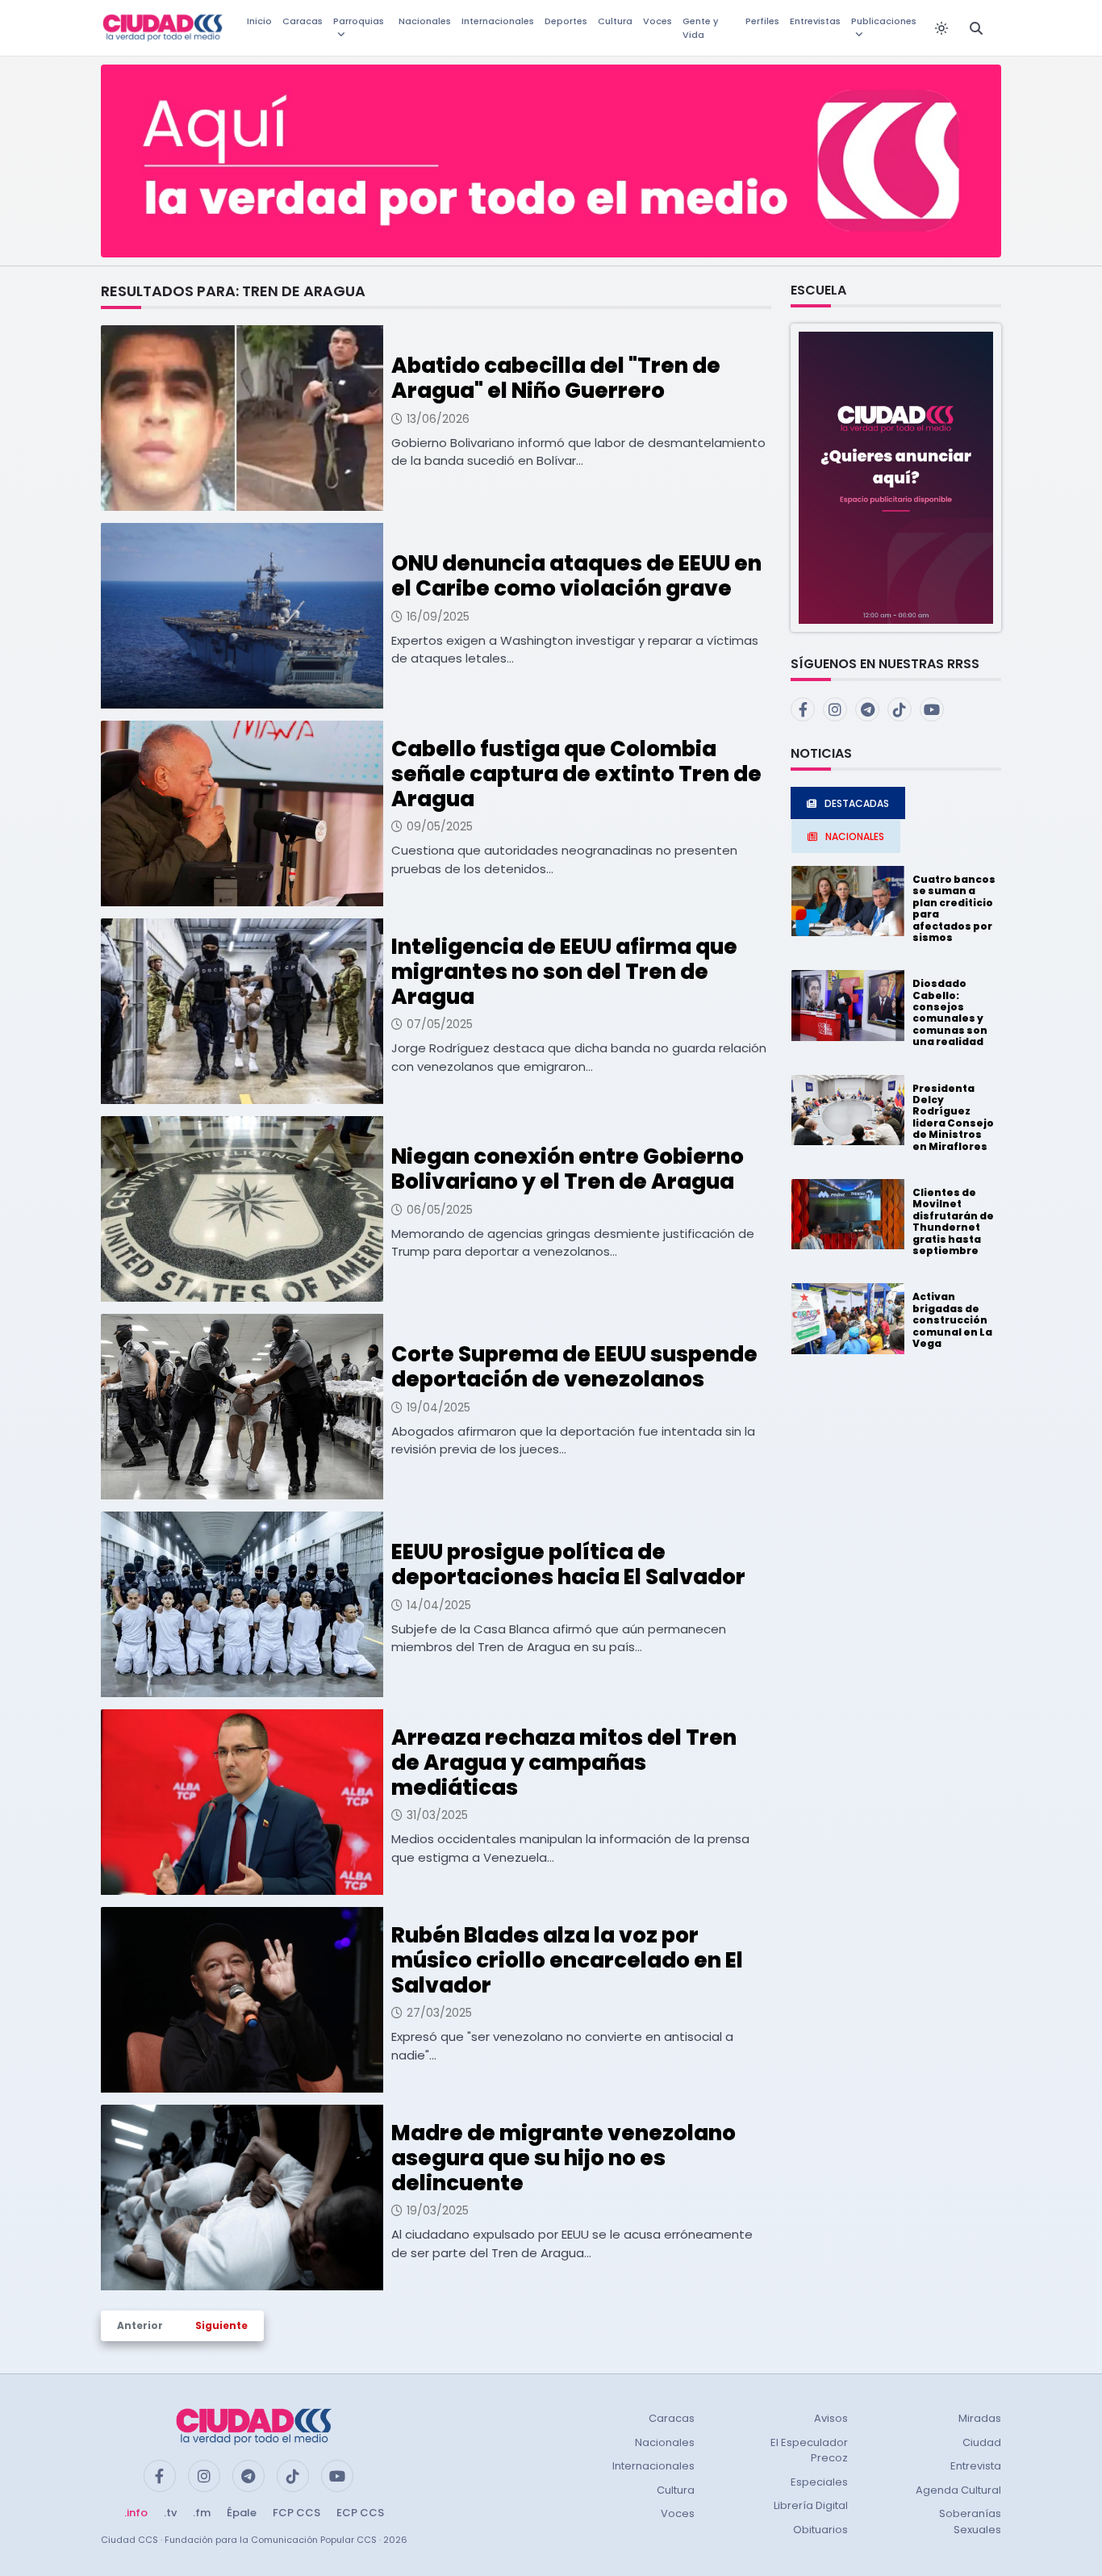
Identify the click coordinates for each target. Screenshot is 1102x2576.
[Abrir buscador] (976, 28)
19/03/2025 (438, 2210)
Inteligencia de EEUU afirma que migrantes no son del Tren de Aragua (564, 972)
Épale (242, 2513)
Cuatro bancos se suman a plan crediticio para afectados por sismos (954, 908)
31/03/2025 (437, 1815)
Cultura (615, 21)
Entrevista (976, 2466)
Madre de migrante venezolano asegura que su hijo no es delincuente (564, 2158)
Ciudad (982, 2442)
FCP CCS (296, 2513)
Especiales (819, 2482)
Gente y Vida (700, 28)
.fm (202, 2513)
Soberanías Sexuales (970, 2522)
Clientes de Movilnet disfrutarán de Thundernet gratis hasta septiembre (953, 1221)
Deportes (566, 21)
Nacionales (425, 21)
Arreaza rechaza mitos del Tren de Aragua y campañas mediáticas (564, 1763)
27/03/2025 (439, 2013)
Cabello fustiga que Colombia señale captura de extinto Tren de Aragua (576, 774)
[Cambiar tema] (941, 28)
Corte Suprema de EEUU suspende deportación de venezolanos (574, 1367)
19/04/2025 (438, 1407)
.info (136, 2513)
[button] (896, 477)
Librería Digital (811, 2505)
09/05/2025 (440, 826)
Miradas (980, 2418)
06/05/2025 (440, 1210)
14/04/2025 (439, 1605)
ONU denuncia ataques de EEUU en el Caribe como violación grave (576, 576)
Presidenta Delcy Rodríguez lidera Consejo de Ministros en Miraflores (953, 1117)
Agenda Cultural (958, 2490)
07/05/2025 (440, 1024)
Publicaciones (884, 21)
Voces (657, 21)
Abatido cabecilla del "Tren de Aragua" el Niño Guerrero (556, 378)
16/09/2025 (438, 617)
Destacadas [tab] (857, 803)
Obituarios (820, 2530)
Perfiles (762, 21)
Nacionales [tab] (855, 836)
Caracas (303, 21)
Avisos (831, 2418)
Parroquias (359, 21)
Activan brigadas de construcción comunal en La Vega (952, 1320)
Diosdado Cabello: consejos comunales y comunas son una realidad (950, 1012)
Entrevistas (815, 21)
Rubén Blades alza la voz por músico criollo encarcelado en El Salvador (567, 1960)
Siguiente (221, 2325)
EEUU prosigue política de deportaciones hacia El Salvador (568, 1564)
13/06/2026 (438, 419)
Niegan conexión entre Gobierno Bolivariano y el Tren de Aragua (568, 1169)
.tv (170, 2513)
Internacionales (498, 21)
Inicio (259, 21)
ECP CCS (360, 2513)
